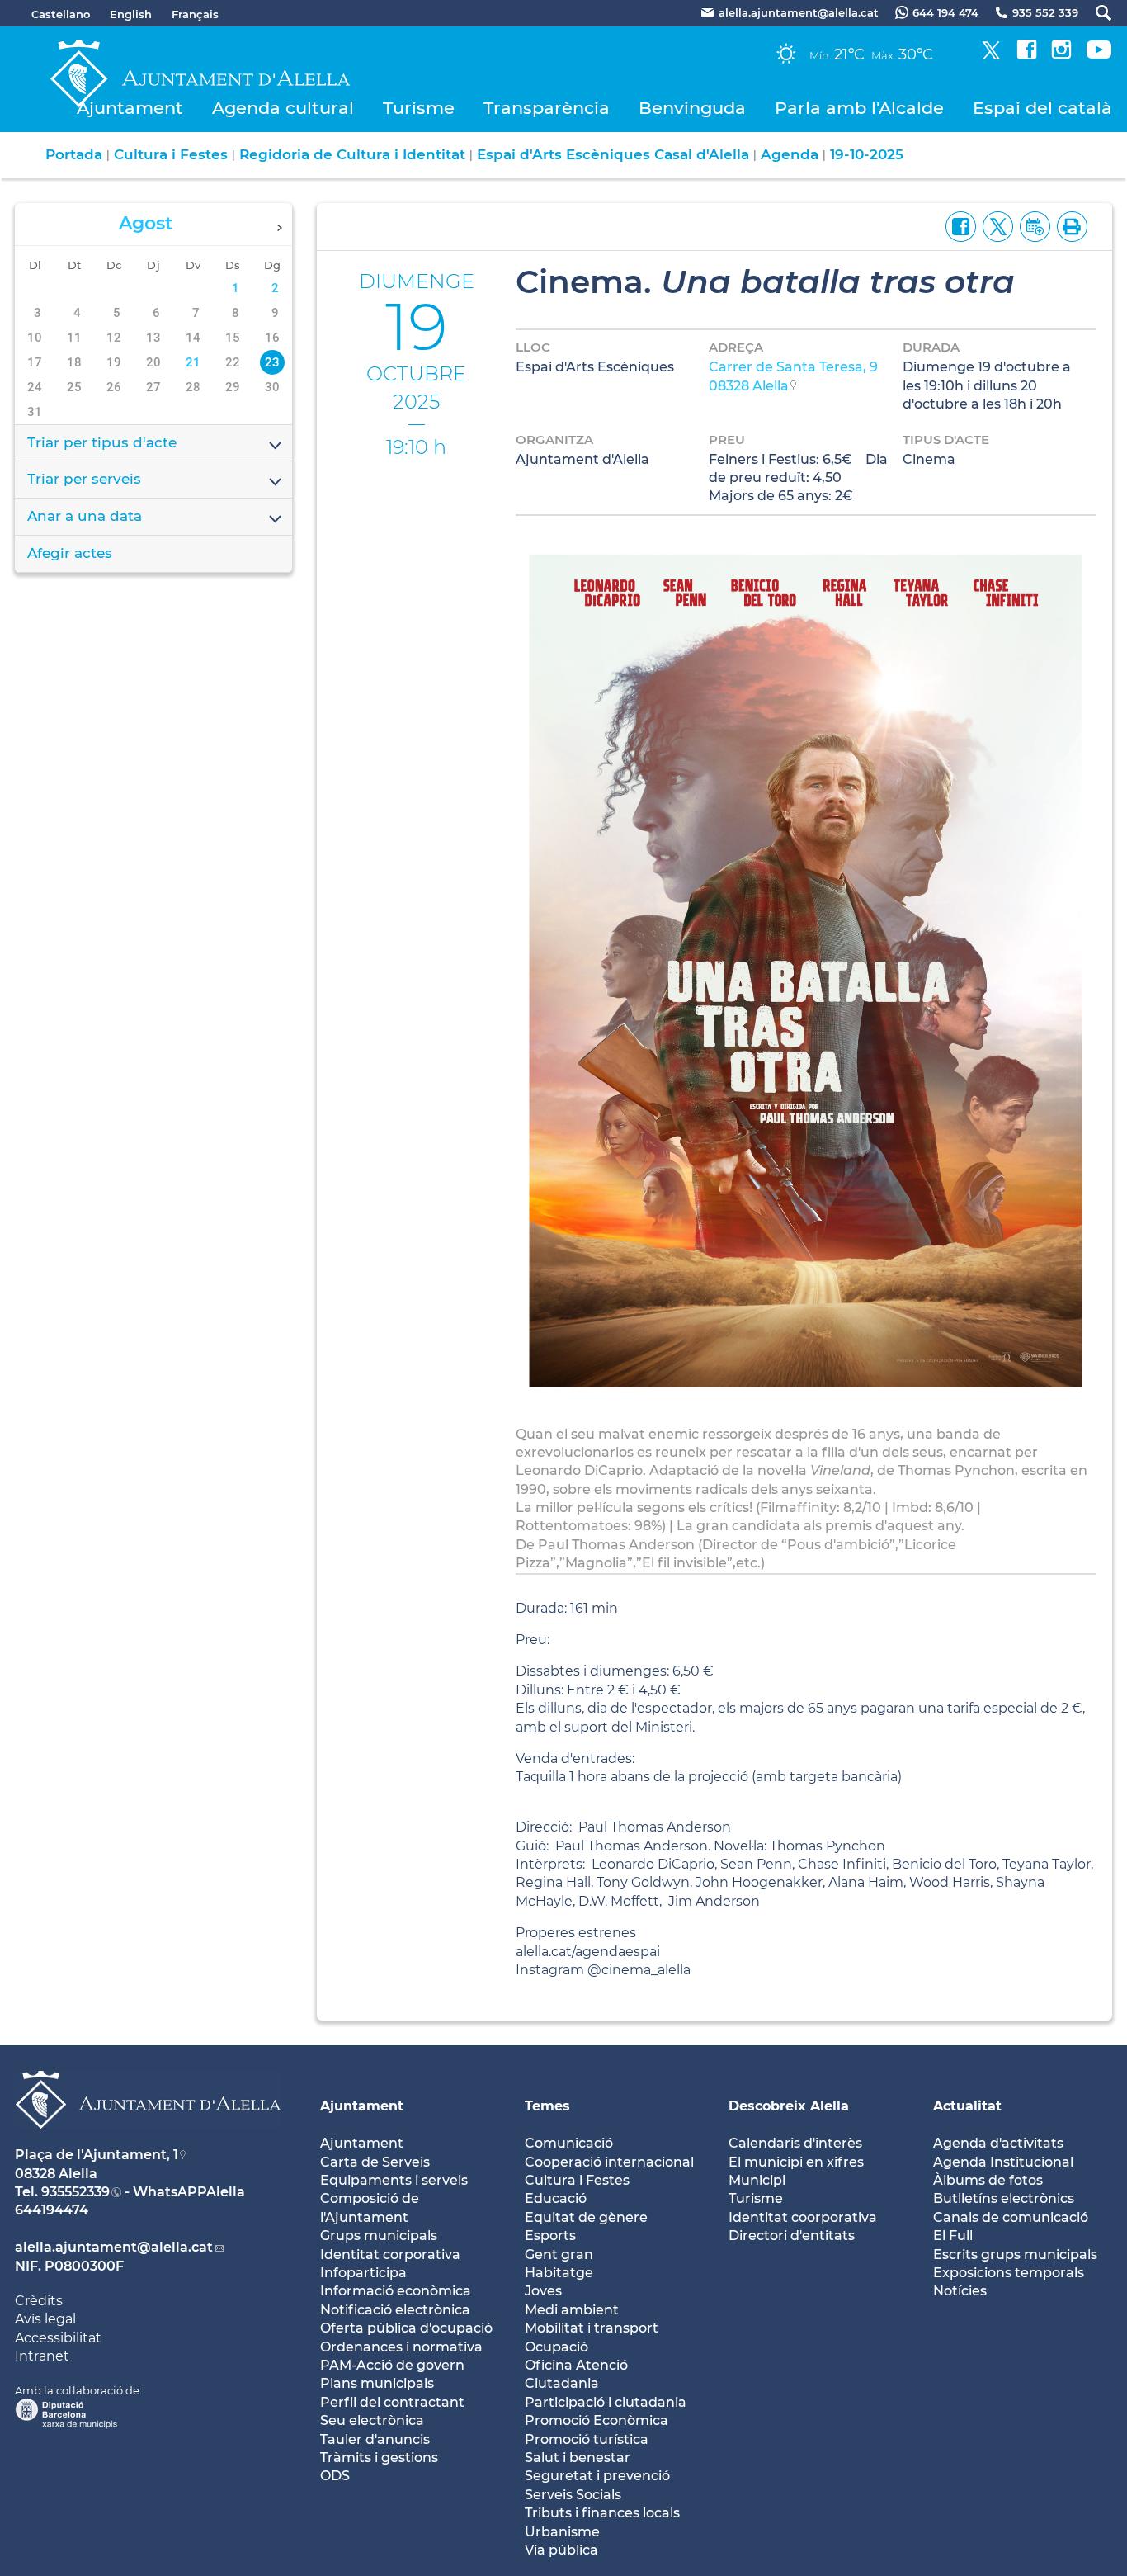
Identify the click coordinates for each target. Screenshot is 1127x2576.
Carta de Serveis (375, 2162)
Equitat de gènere (586, 2217)
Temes (547, 2106)
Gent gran (559, 2255)
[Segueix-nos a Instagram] (1061, 55)
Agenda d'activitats (998, 2143)
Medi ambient (572, 2310)
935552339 (75, 2192)
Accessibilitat (58, 2338)
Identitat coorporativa (803, 2217)
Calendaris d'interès (795, 2143)
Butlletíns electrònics (1004, 2198)
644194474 (52, 2210)
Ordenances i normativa (401, 2347)
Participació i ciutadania (606, 2402)
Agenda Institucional (1003, 2162)
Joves (543, 2291)
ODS (335, 2476)
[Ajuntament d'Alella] (148, 2141)
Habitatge (559, 2273)
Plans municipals (377, 2383)
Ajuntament (130, 108)
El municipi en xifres (796, 2162)
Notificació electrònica (395, 2310)
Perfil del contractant (392, 2402)
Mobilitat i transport (592, 2328)
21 (193, 362)
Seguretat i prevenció (597, 2476)
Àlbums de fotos (988, 2180)
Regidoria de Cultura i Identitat (352, 154)
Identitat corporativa (390, 2255)
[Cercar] (1095, 13)
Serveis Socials (573, 2495)
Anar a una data (85, 516)
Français (195, 14)
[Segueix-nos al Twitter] (991, 55)
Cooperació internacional (609, 2162)
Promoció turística (587, 2439)
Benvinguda (692, 108)
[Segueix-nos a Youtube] (1099, 55)
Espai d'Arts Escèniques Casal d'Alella (613, 154)
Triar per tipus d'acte (102, 442)
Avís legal (45, 2319)
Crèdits (39, 2301)
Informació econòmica (396, 2291)
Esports (550, 2236)
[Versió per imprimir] (1069, 225)
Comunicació (569, 2143)
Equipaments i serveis (394, 2180)
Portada (74, 154)
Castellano (61, 14)
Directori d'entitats (792, 2236)
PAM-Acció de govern (392, 2365)
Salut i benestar (578, 2458)
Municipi (757, 2180)
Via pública (561, 2550)
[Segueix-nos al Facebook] (1027, 55)
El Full (953, 2236)
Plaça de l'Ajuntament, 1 (97, 2155)
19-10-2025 (867, 154)
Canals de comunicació (1011, 2217)
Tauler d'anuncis (375, 2439)
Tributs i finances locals (602, 2513)
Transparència (547, 108)
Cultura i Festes (171, 154)
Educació (556, 2198)
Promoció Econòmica (597, 2420)
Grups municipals (379, 2236)
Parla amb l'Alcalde (859, 108)
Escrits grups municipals (1015, 2255)
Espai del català (1042, 108)
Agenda (790, 154)
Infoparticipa (363, 2273)
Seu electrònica (372, 2420)
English (131, 14)
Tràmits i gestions (379, 2458)
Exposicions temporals (1009, 2273)
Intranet (42, 2356)
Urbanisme (562, 2532)
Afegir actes (70, 553)
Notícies (960, 2291)
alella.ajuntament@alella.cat (114, 2247)
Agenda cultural (283, 108)
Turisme (419, 108)
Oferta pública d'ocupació (406, 2328)
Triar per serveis (84, 479)
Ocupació (556, 2347)
